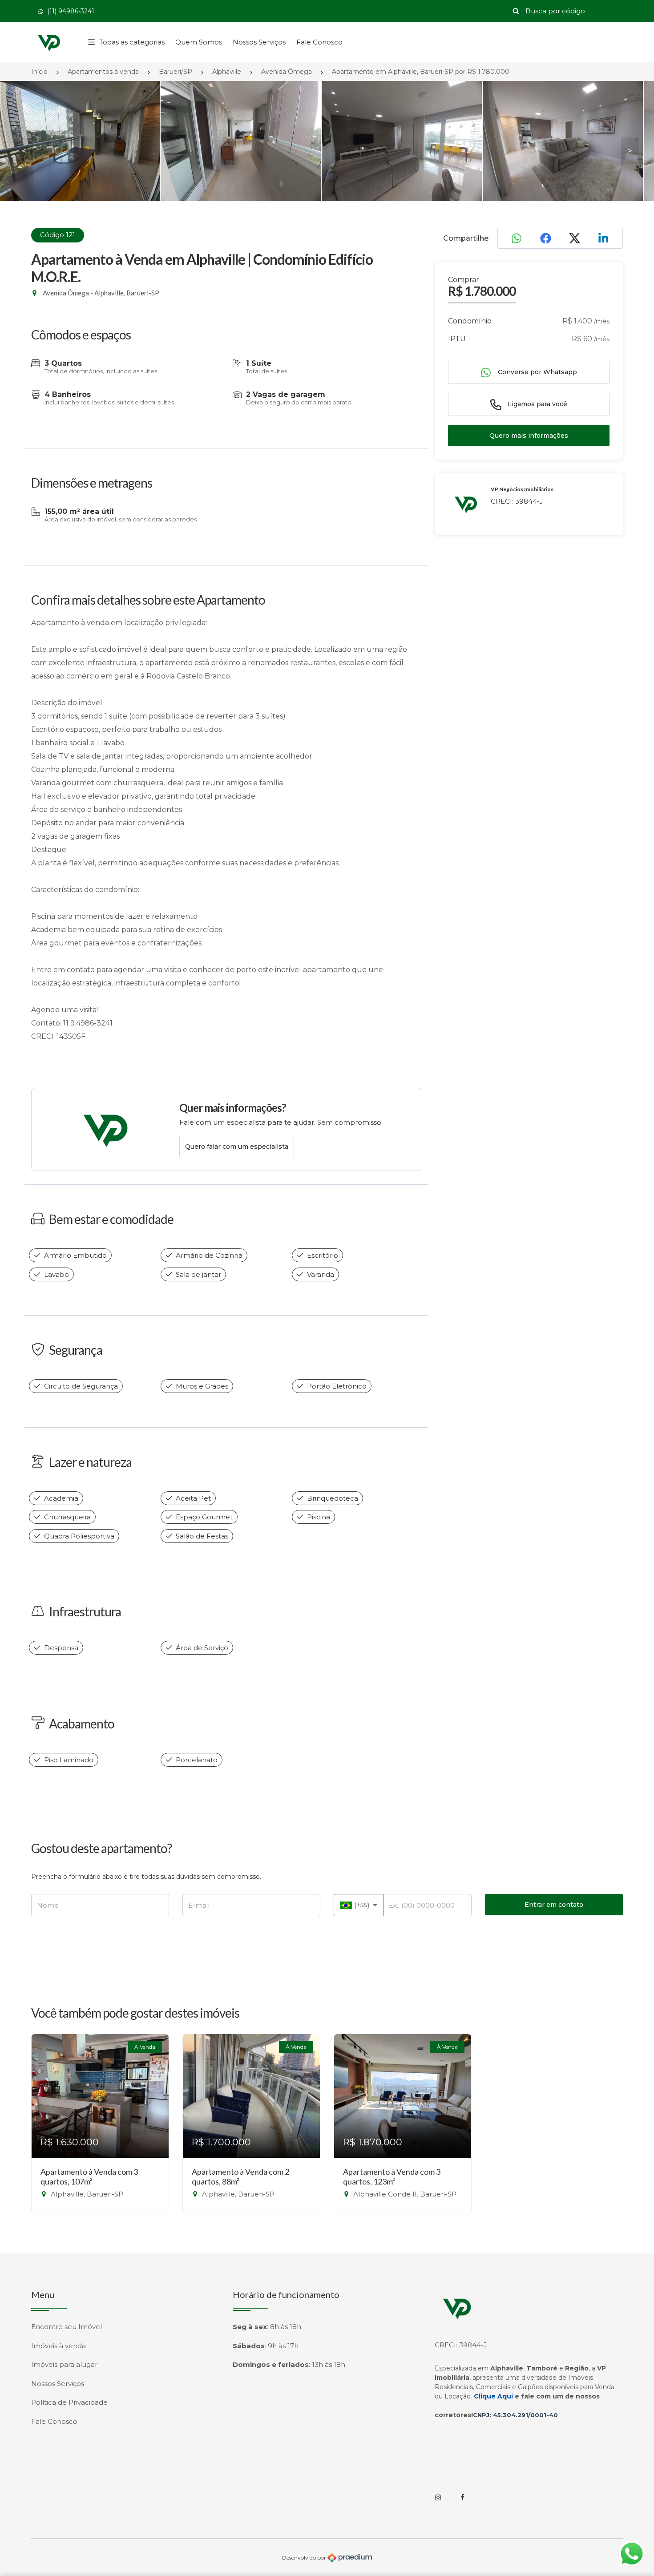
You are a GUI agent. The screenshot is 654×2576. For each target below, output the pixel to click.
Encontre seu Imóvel (67, 2327)
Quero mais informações (529, 436)
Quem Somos (199, 42)
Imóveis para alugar (64, 2364)
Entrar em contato (554, 1905)
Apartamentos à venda (103, 72)
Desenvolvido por (305, 2557)
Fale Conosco (319, 42)
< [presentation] (24, 151)
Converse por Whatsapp (537, 372)
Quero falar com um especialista (237, 1147)
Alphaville (227, 72)
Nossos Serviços (259, 42)
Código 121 (58, 235)
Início (39, 72)
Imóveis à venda (59, 2346)
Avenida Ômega (287, 72)
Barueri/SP (176, 72)
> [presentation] (630, 151)
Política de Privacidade (69, 2402)
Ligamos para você (537, 404)
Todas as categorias (132, 42)
